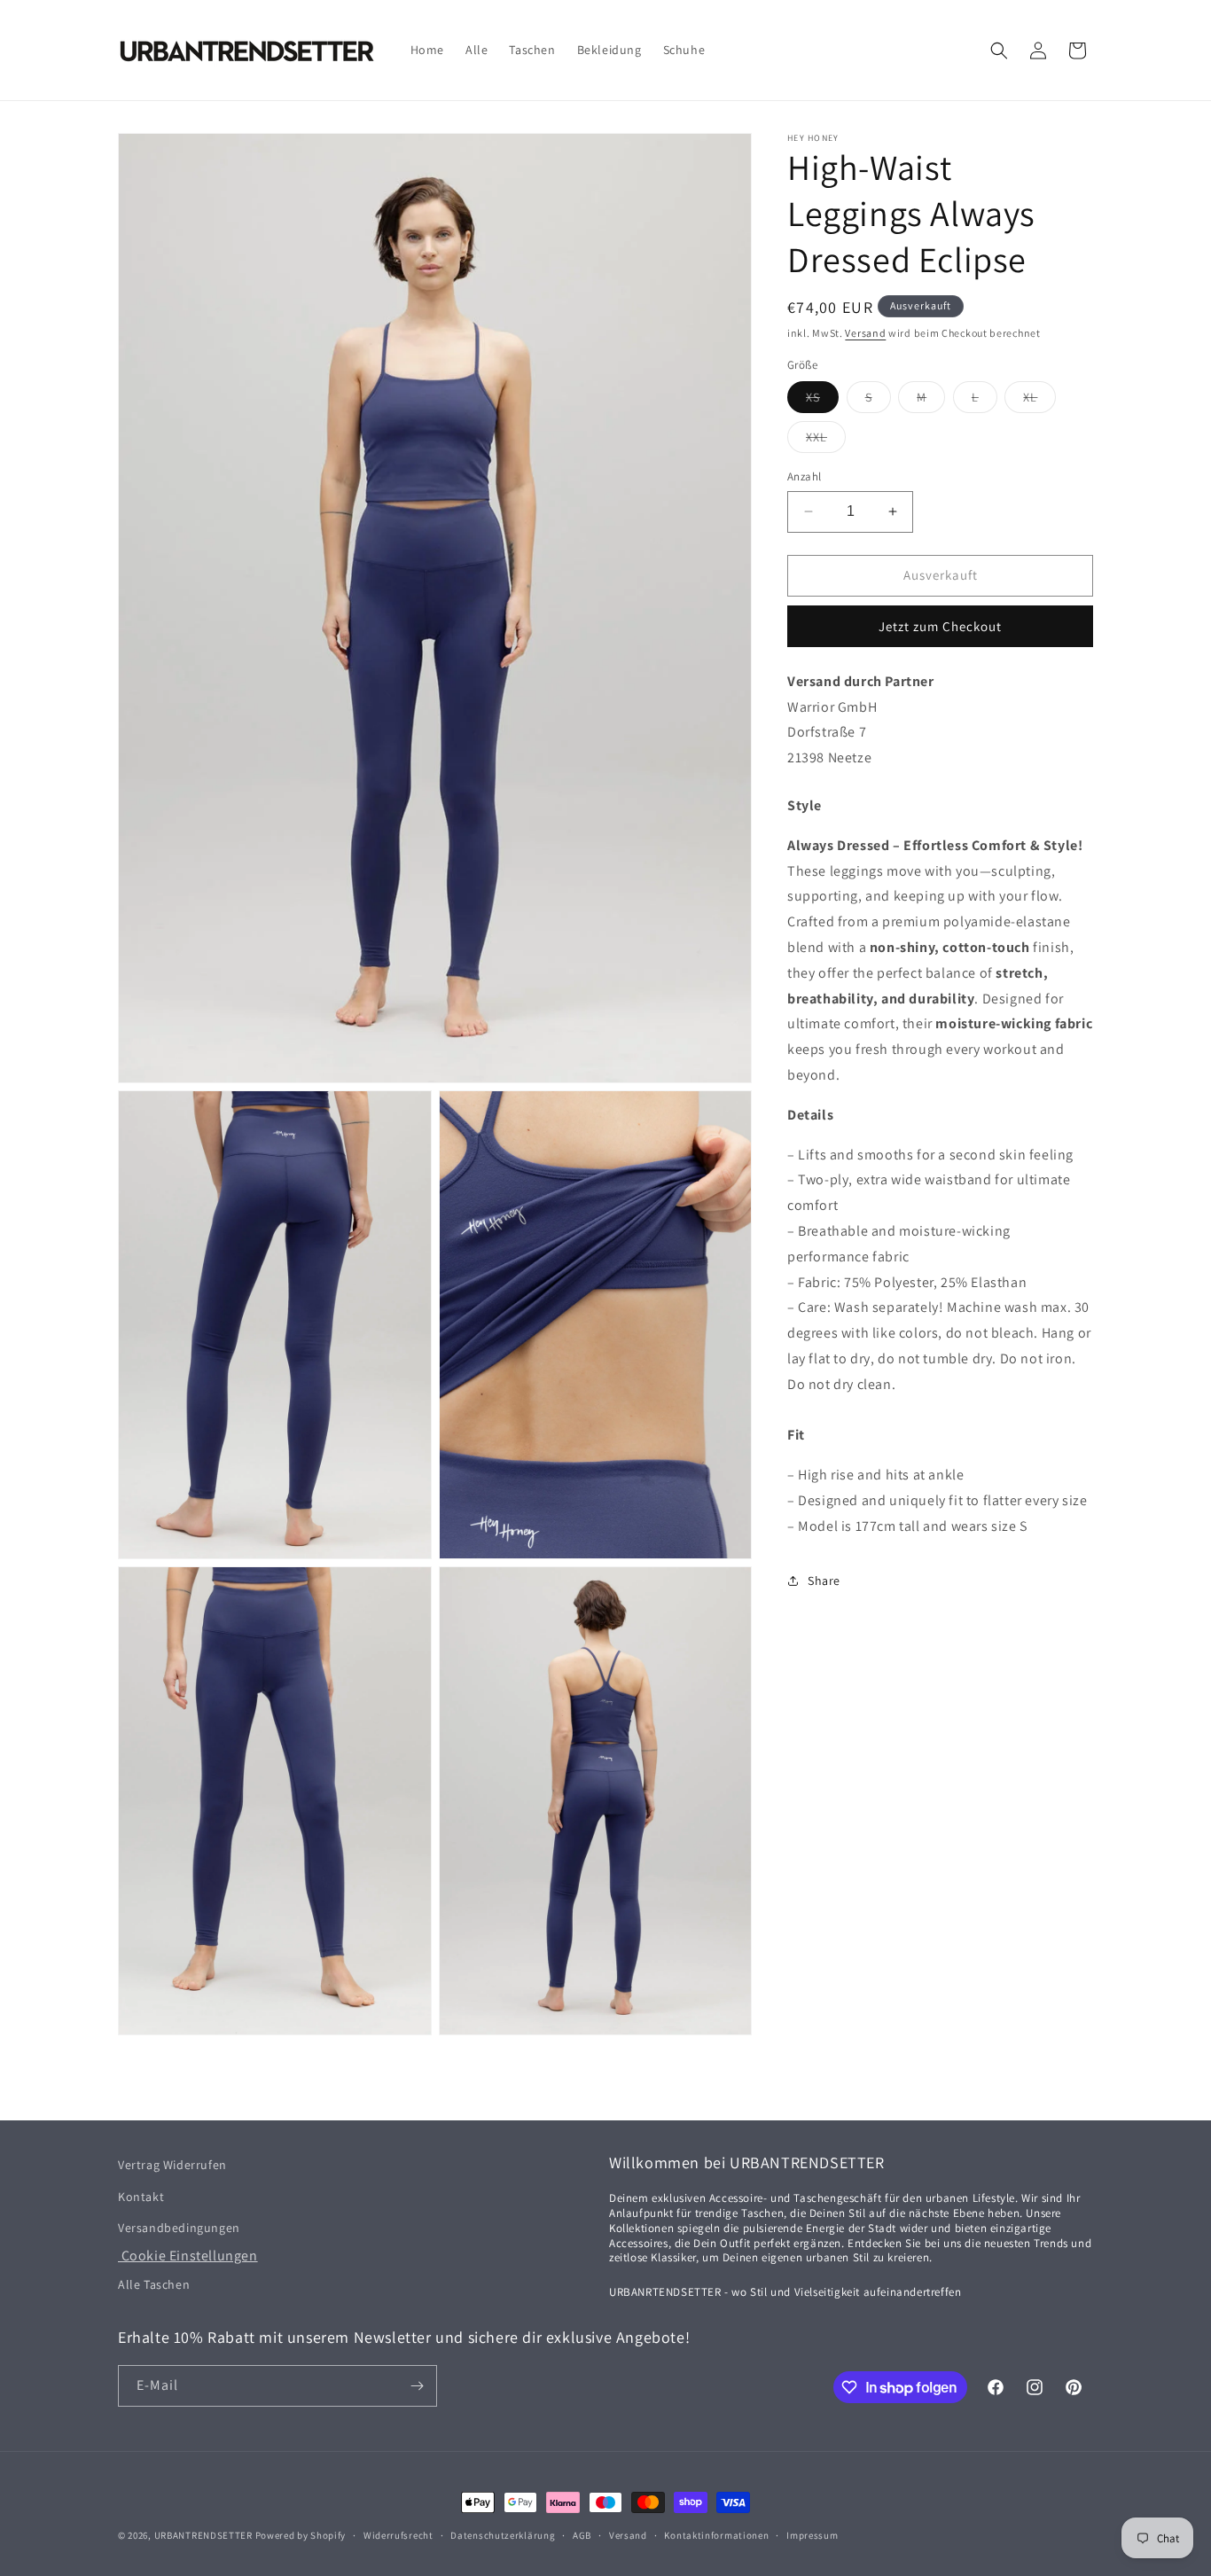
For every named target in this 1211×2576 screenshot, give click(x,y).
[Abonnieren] (417, 2386)
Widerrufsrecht (398, 2535)
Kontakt (141, 2196)
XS (822, 401)
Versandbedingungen (179, 2227)
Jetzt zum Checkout (940, 625)
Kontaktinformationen (716, 2535)
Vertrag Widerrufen (172, 2165)
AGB (582, 2535)
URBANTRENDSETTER (203, 2535)
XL (1039, 401)
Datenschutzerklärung (503, 2535)
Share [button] (824, 1581)
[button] (999, 51)
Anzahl (804, 476)
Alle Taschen (154, 2283)
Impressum (812, 2535)
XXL (826, 441)
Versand (865, 333)
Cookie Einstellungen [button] (188, 2256)
